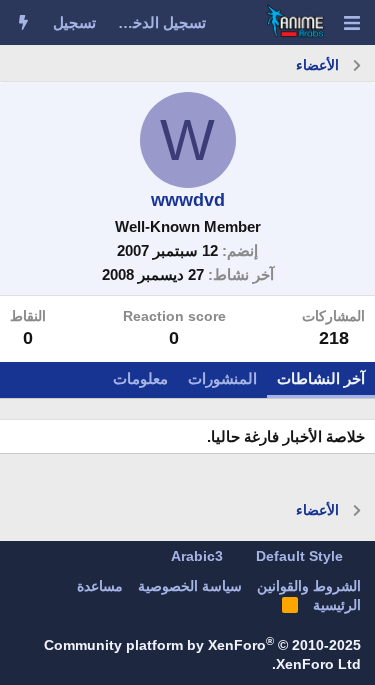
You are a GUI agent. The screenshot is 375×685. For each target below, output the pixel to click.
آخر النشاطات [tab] (321, 378)
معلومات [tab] (140, 378)
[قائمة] (351, 23)
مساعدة (100, 586)
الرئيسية (337, 605)
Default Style (301, 556)
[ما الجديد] (23, 22)
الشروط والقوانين (309, 586)
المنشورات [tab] (222, 378)
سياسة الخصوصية (190, 586)
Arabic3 (199, 556)
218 (334, 338)
